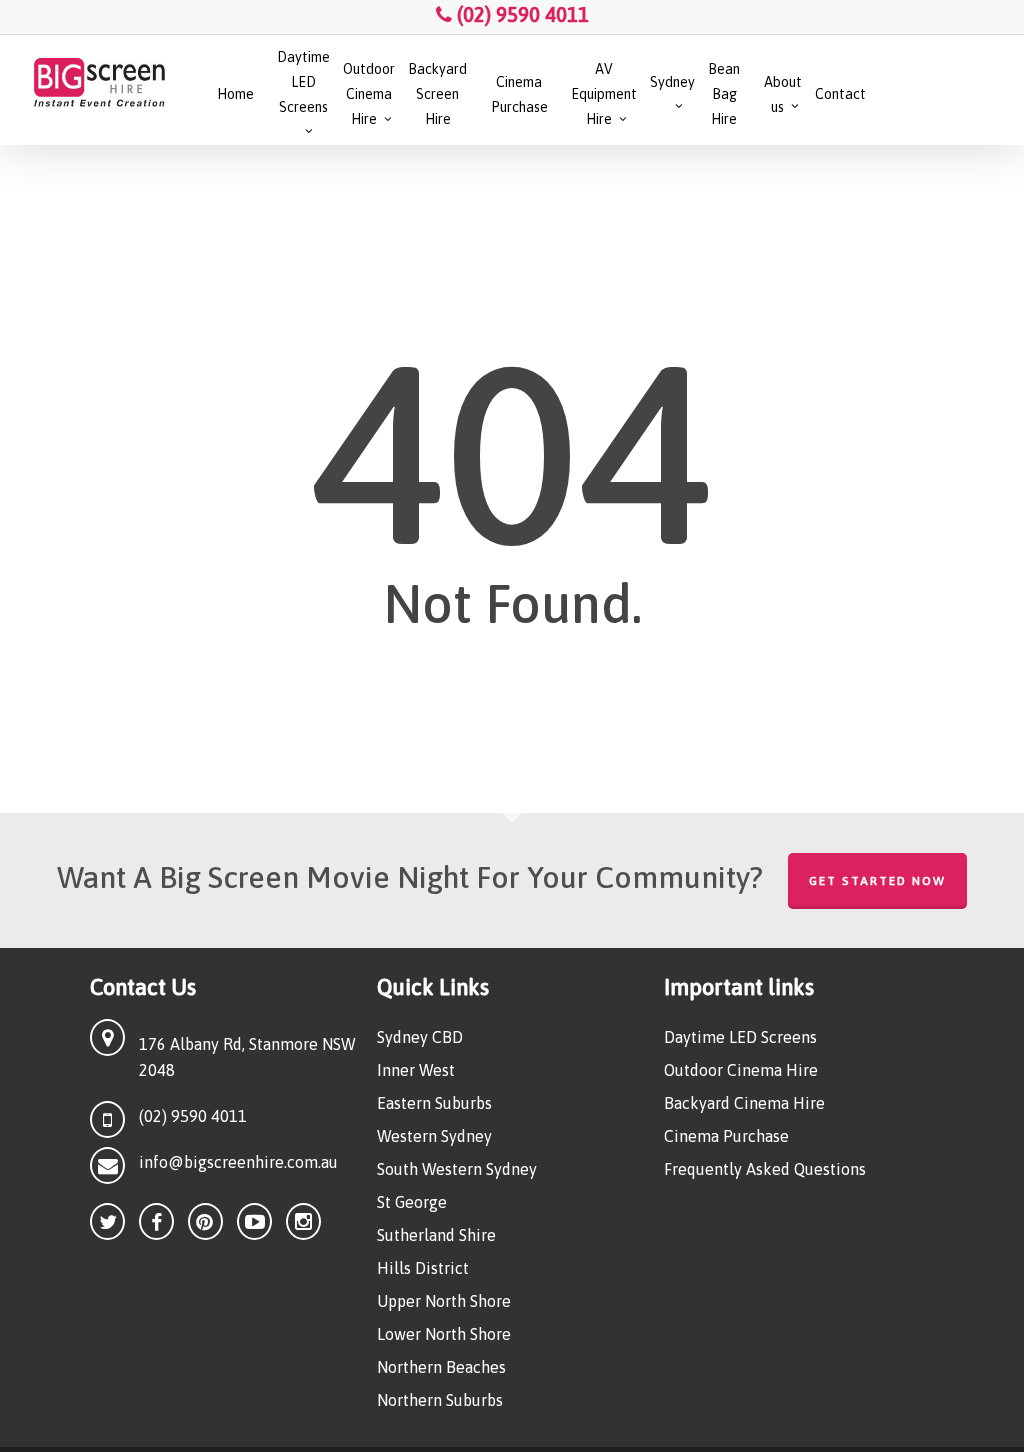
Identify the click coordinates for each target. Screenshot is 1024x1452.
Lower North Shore (444, 1334)
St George (412, 1202)
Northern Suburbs (440, 1400)
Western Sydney (434, 1136)
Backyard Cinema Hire (744, 1103)
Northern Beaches (441, 1367)
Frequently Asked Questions (765, 1169)
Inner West (416, 1070)
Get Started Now (877, 881)
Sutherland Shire (436, 1235)
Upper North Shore (444, 1301)
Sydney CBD (420, 1037)
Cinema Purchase (726, 1136)
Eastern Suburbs (434, 1103)
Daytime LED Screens (740, 1037)
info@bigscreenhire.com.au (238, 1162)
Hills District (423, 1268)
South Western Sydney (457, 1169)
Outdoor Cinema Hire (741, 1070)
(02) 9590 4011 (520, 14)
